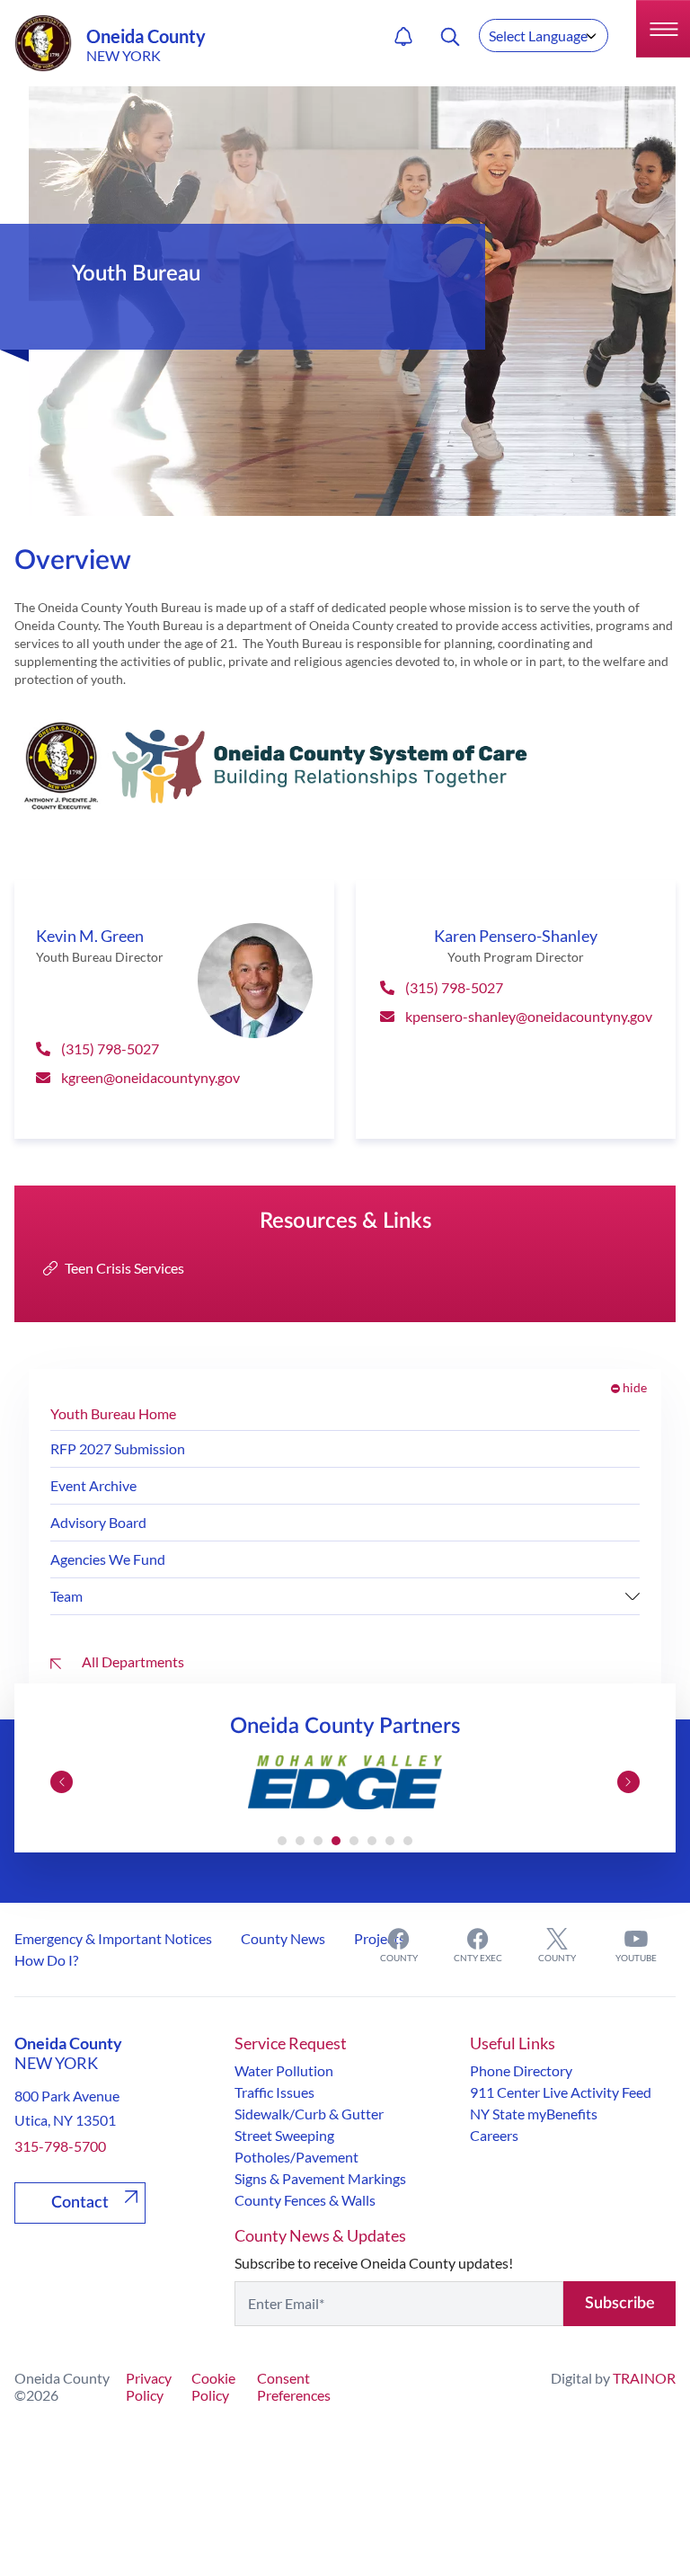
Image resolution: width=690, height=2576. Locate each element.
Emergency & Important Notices (113, 1938)
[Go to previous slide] (62, 1782)
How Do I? (46, 1960)
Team (66, 1596)
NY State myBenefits (534, 2114)
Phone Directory (521, 2070)
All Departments (132, 1661)
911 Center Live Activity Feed (561, 2092)
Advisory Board (98, 1522)
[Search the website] (450, 37)
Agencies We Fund (108, 1559)
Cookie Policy (213, 2386)
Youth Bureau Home (113, 1413)
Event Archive (93, 1485)
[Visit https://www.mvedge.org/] (345, 1782)
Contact (80, 2203)
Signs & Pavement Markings (320, 2178)
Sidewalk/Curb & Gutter (309, 2114)
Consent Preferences (294, 2386)
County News (283, 1938)
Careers (494, 2135)
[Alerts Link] (403, 37)
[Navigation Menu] (663, 29)
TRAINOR (644, 2378)
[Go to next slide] (628, 1782)
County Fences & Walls (305, 2200)
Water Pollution (284, 2070)
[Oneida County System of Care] (345, 766)
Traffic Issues (274, 2092)
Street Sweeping (284, 2135)
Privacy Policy (149, 2386)
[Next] (632, 1596)
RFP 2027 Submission (118, 1448)
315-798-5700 (60, 2146)
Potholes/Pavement (296, 2157)
